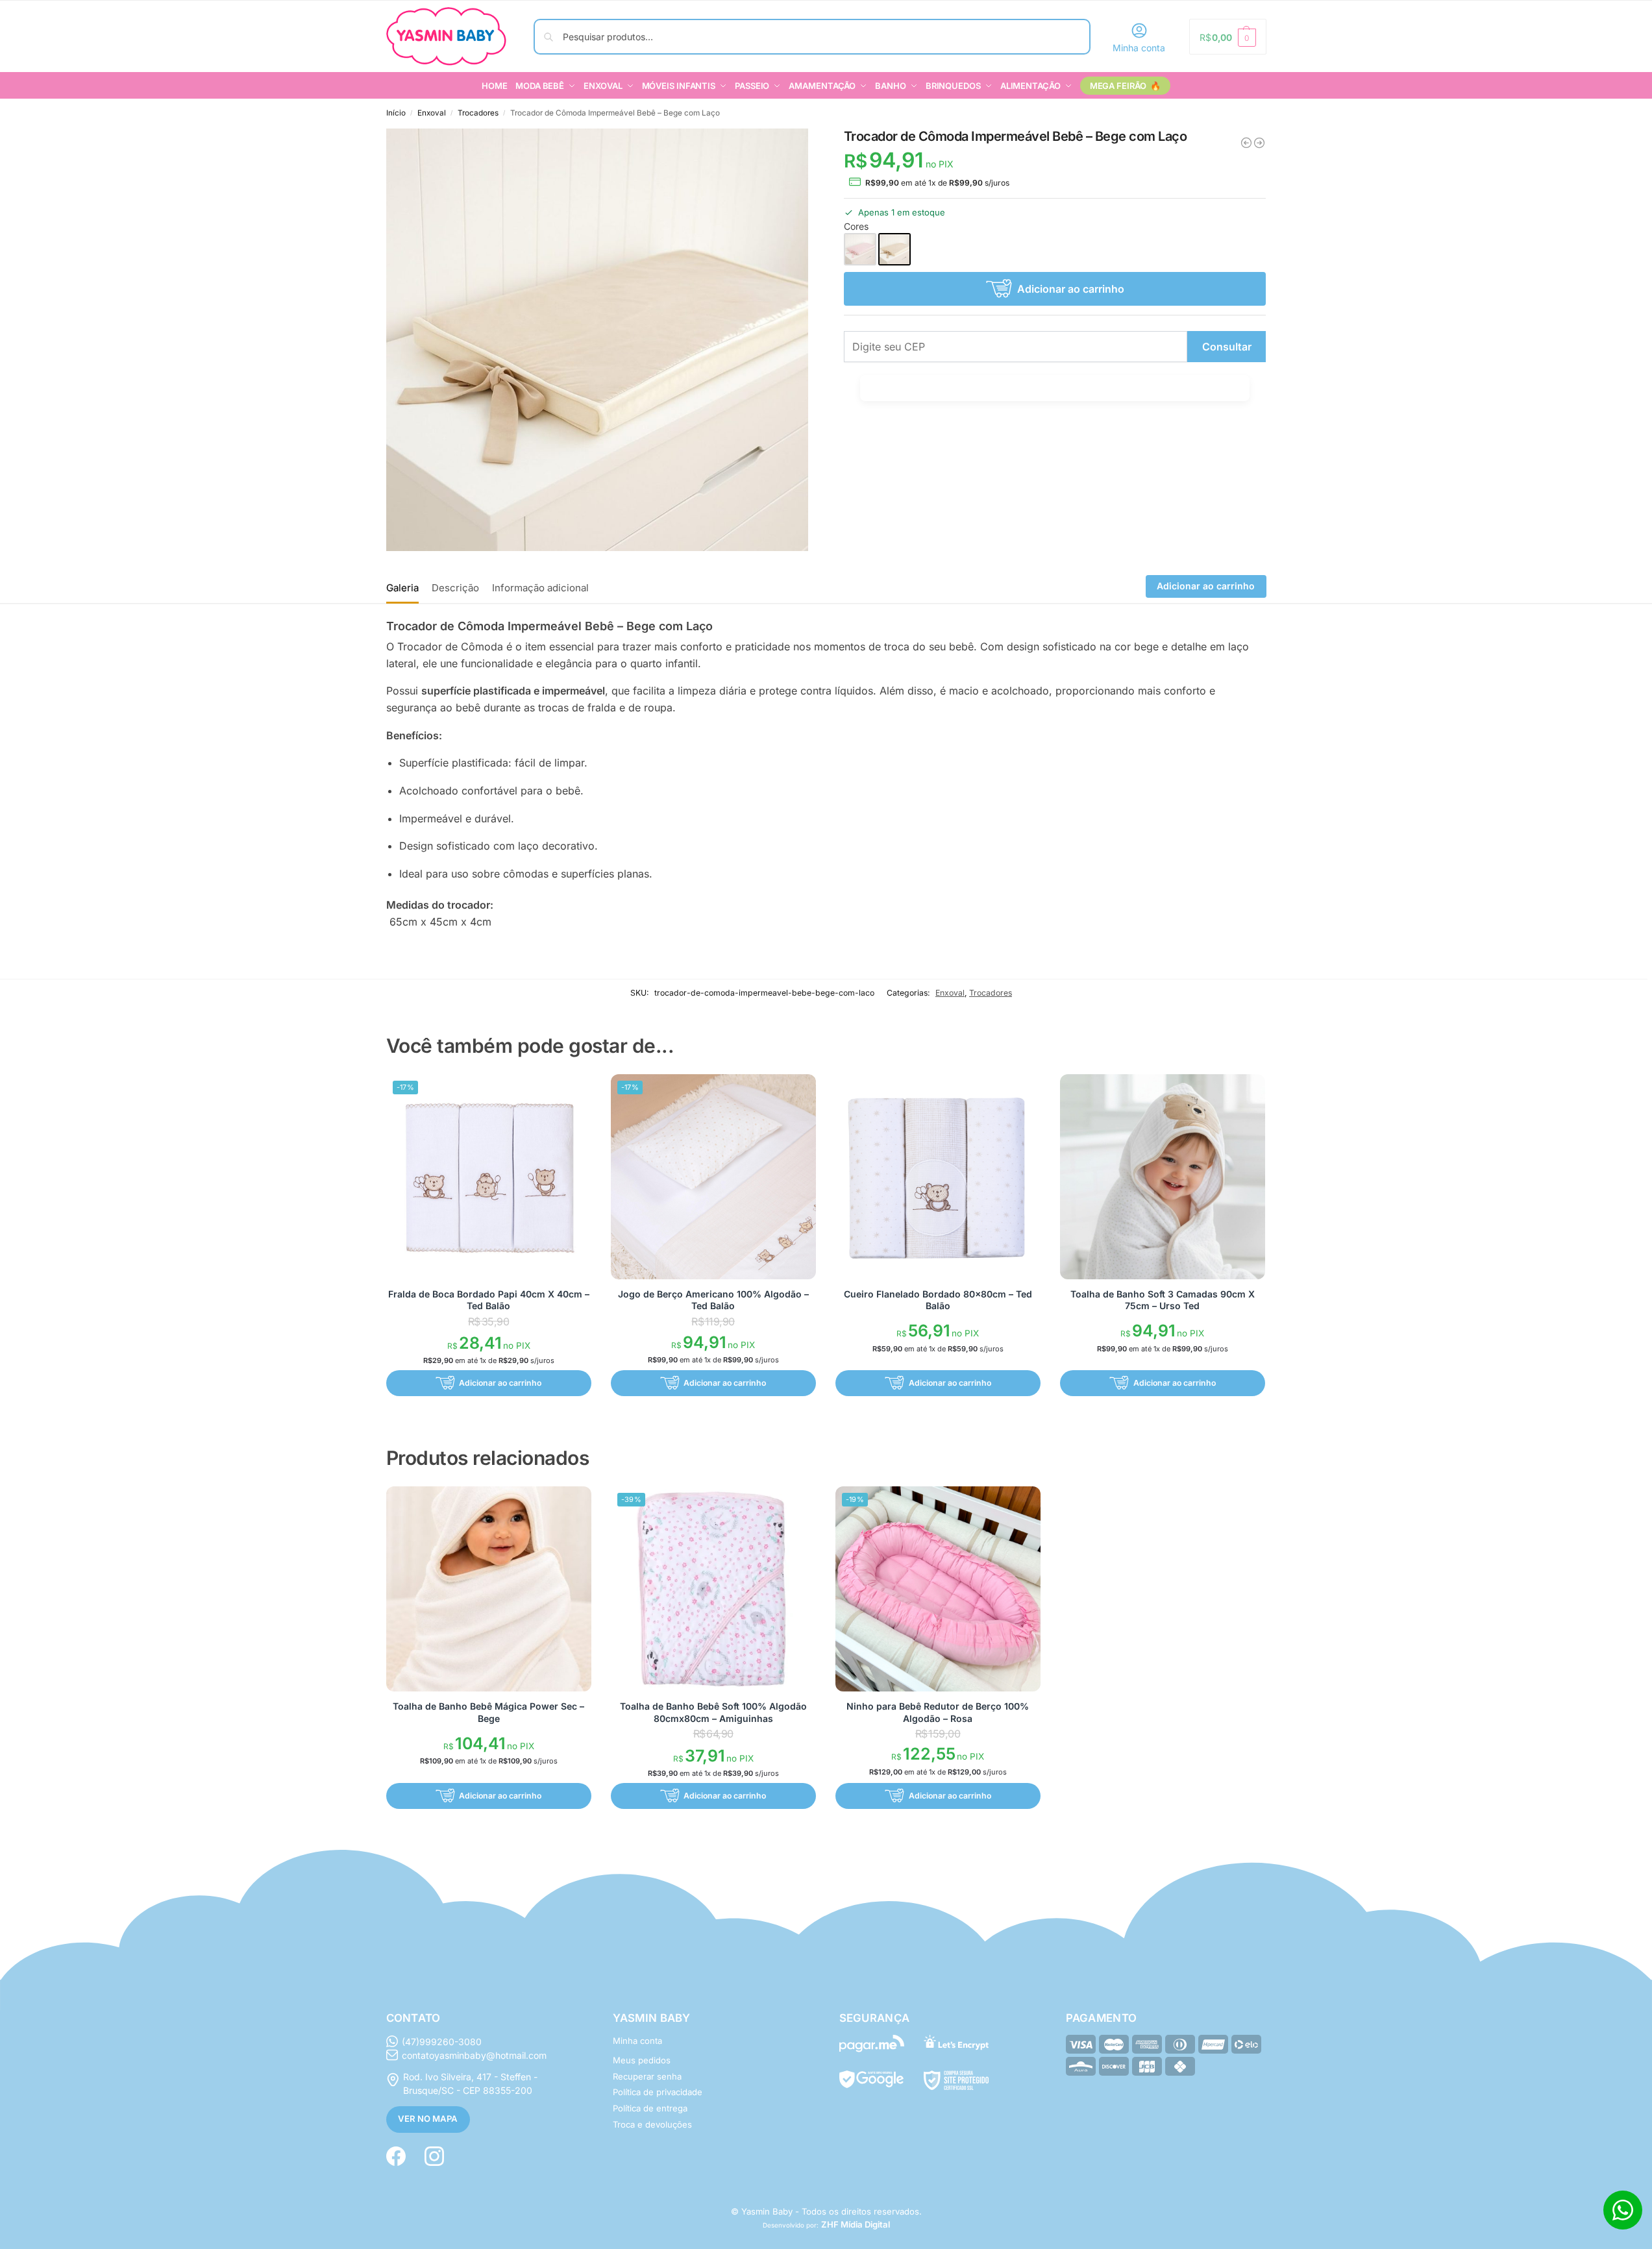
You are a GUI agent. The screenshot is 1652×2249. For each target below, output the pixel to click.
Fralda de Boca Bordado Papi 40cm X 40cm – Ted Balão (489, 1300)
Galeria (402, 588)
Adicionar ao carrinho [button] (500, 1383)
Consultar (1227, 347)
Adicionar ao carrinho (1071, 289)
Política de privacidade (658, 2092)
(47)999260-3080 (442, 2042)
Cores (856, 226)
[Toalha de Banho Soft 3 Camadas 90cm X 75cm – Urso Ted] (1163, 1177)
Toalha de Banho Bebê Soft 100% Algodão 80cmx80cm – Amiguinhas (713, 1712)
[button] (1227, 37)
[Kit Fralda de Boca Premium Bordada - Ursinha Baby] (1259, 143)
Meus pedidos (642, 2060)
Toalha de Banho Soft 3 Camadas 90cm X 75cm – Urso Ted (1163, 1300)
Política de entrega (650, 2108)
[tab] (406, 587)
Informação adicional (540, 588)
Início (396, 113)
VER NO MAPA (428, 2119)
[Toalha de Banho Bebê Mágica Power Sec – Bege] (489, 1589)
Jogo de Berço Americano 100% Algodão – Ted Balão (713, 1300)
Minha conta (1139, 48)
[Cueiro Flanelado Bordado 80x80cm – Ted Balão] (938, 1177)
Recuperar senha (647, 2076)
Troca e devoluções (652, 2124)
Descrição (455, 588)
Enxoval (432, 113)
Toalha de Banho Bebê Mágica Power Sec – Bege (488, 1712)
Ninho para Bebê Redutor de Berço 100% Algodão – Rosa (938, 1712)
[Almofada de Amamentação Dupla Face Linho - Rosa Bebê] (1246, 143)
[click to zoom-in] (598, 340)
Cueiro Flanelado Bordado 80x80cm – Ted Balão (938, 1300)
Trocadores (478, 113)
